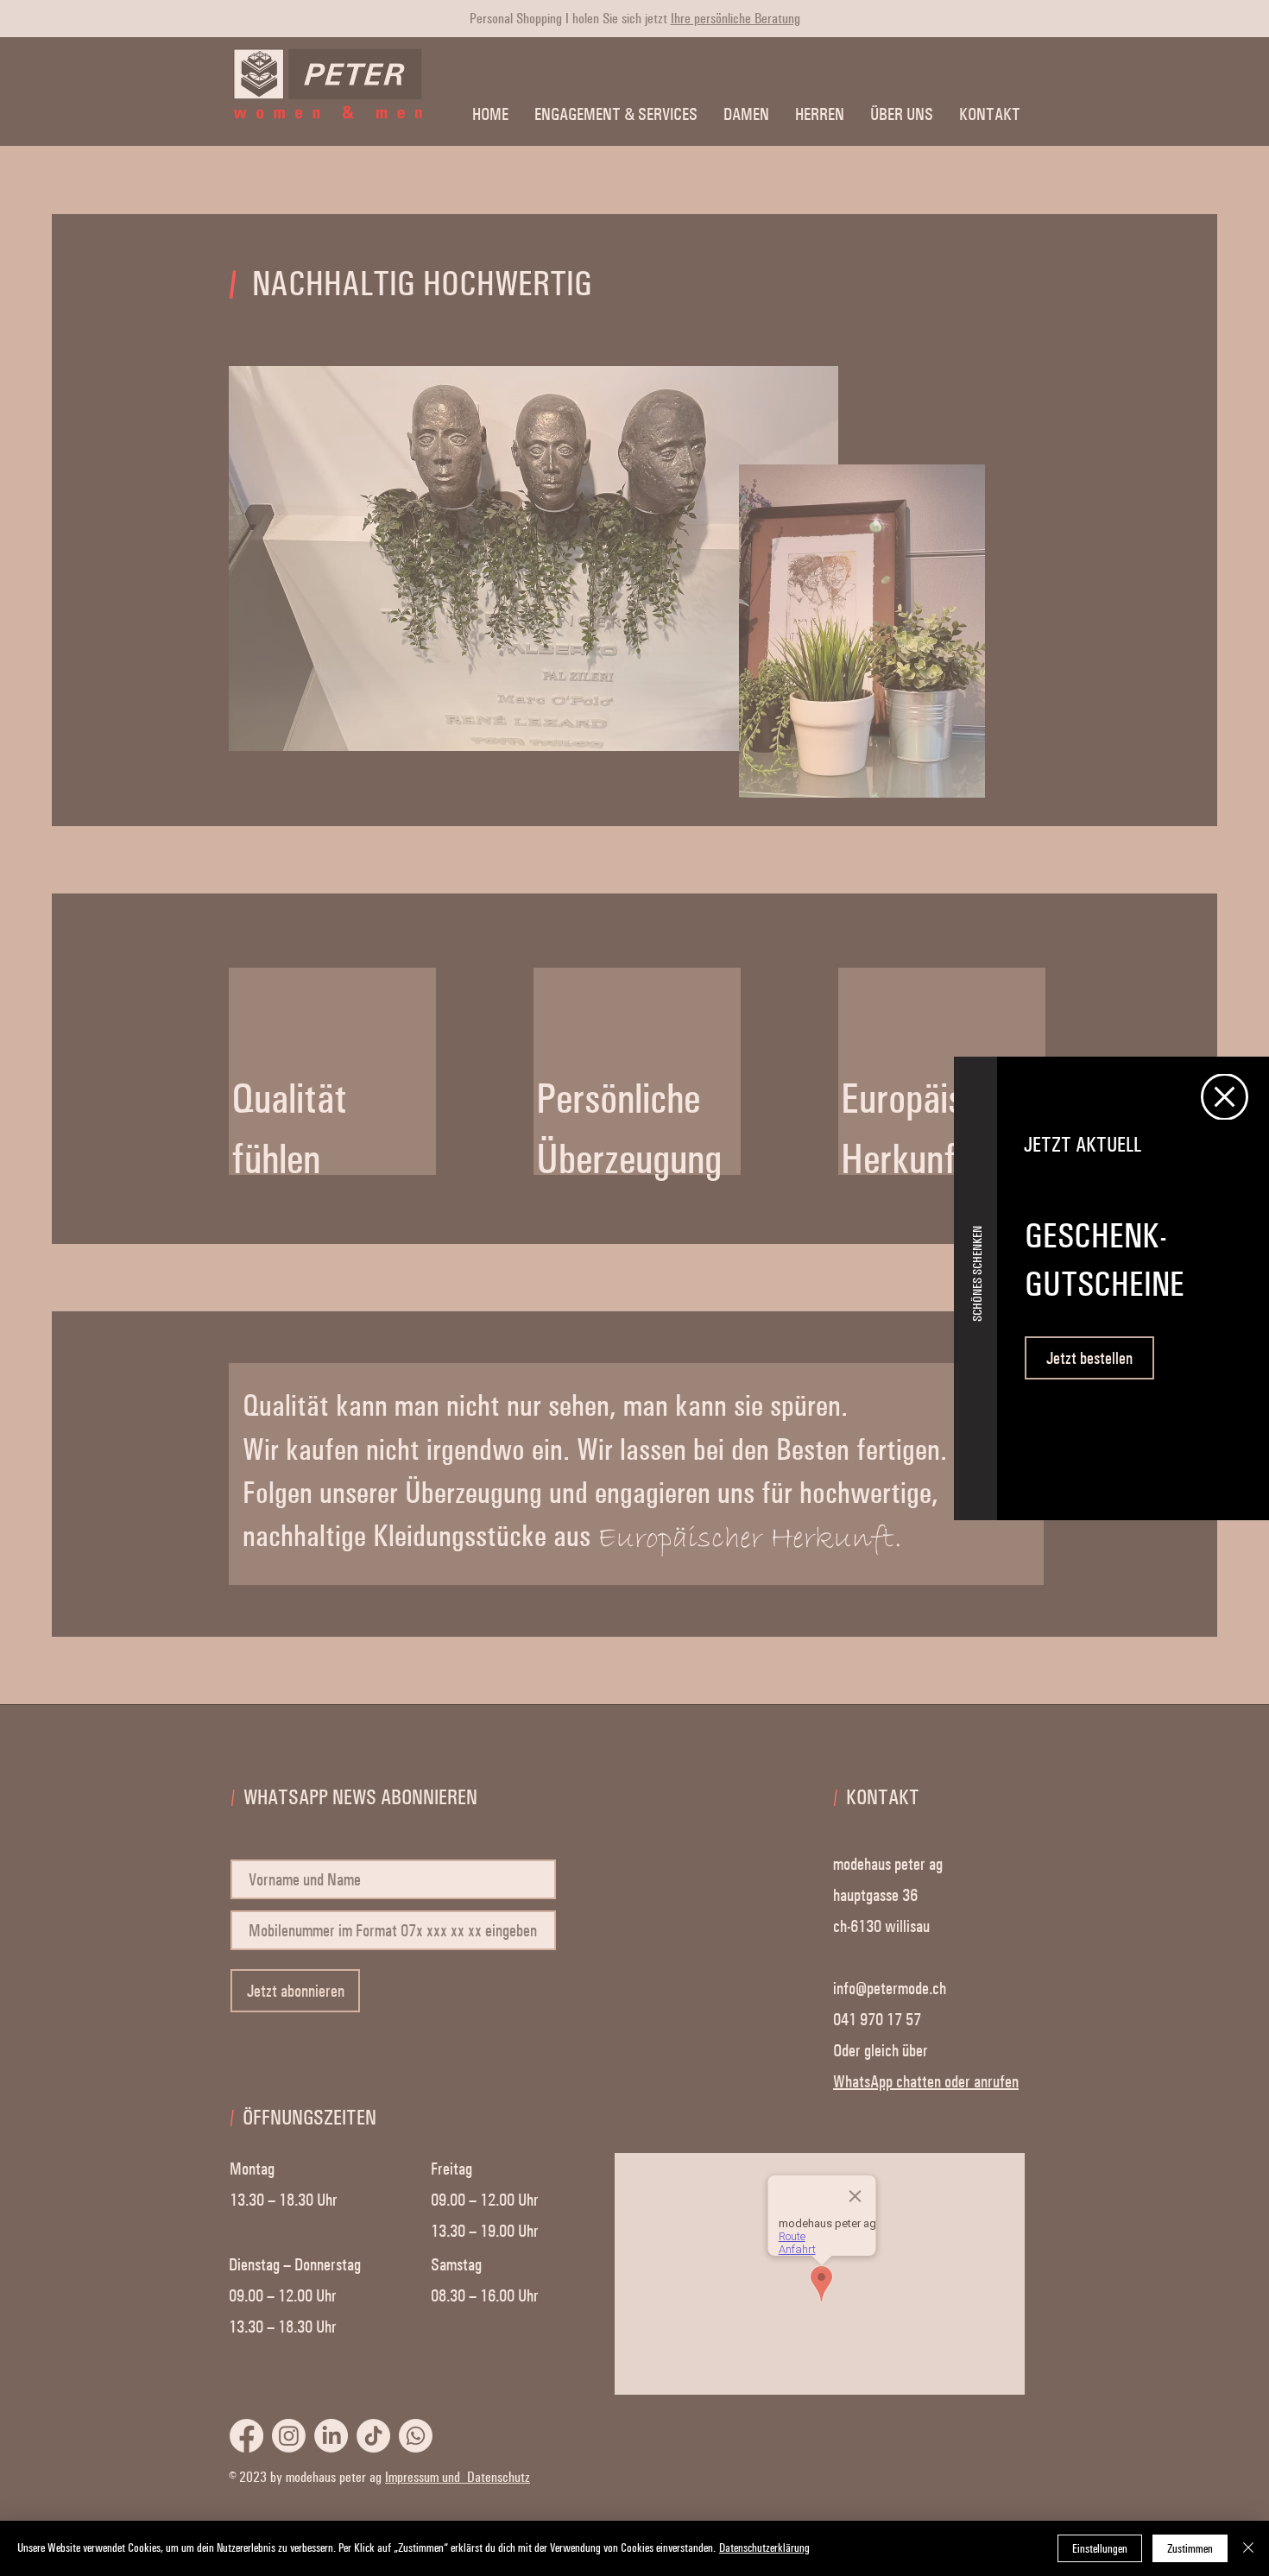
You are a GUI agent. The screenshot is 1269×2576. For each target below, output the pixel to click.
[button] (1225, 1097)
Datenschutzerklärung (764, 2548)
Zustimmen (1190, 2549)
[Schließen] (1248, 2548)
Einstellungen (1100, 2549)
